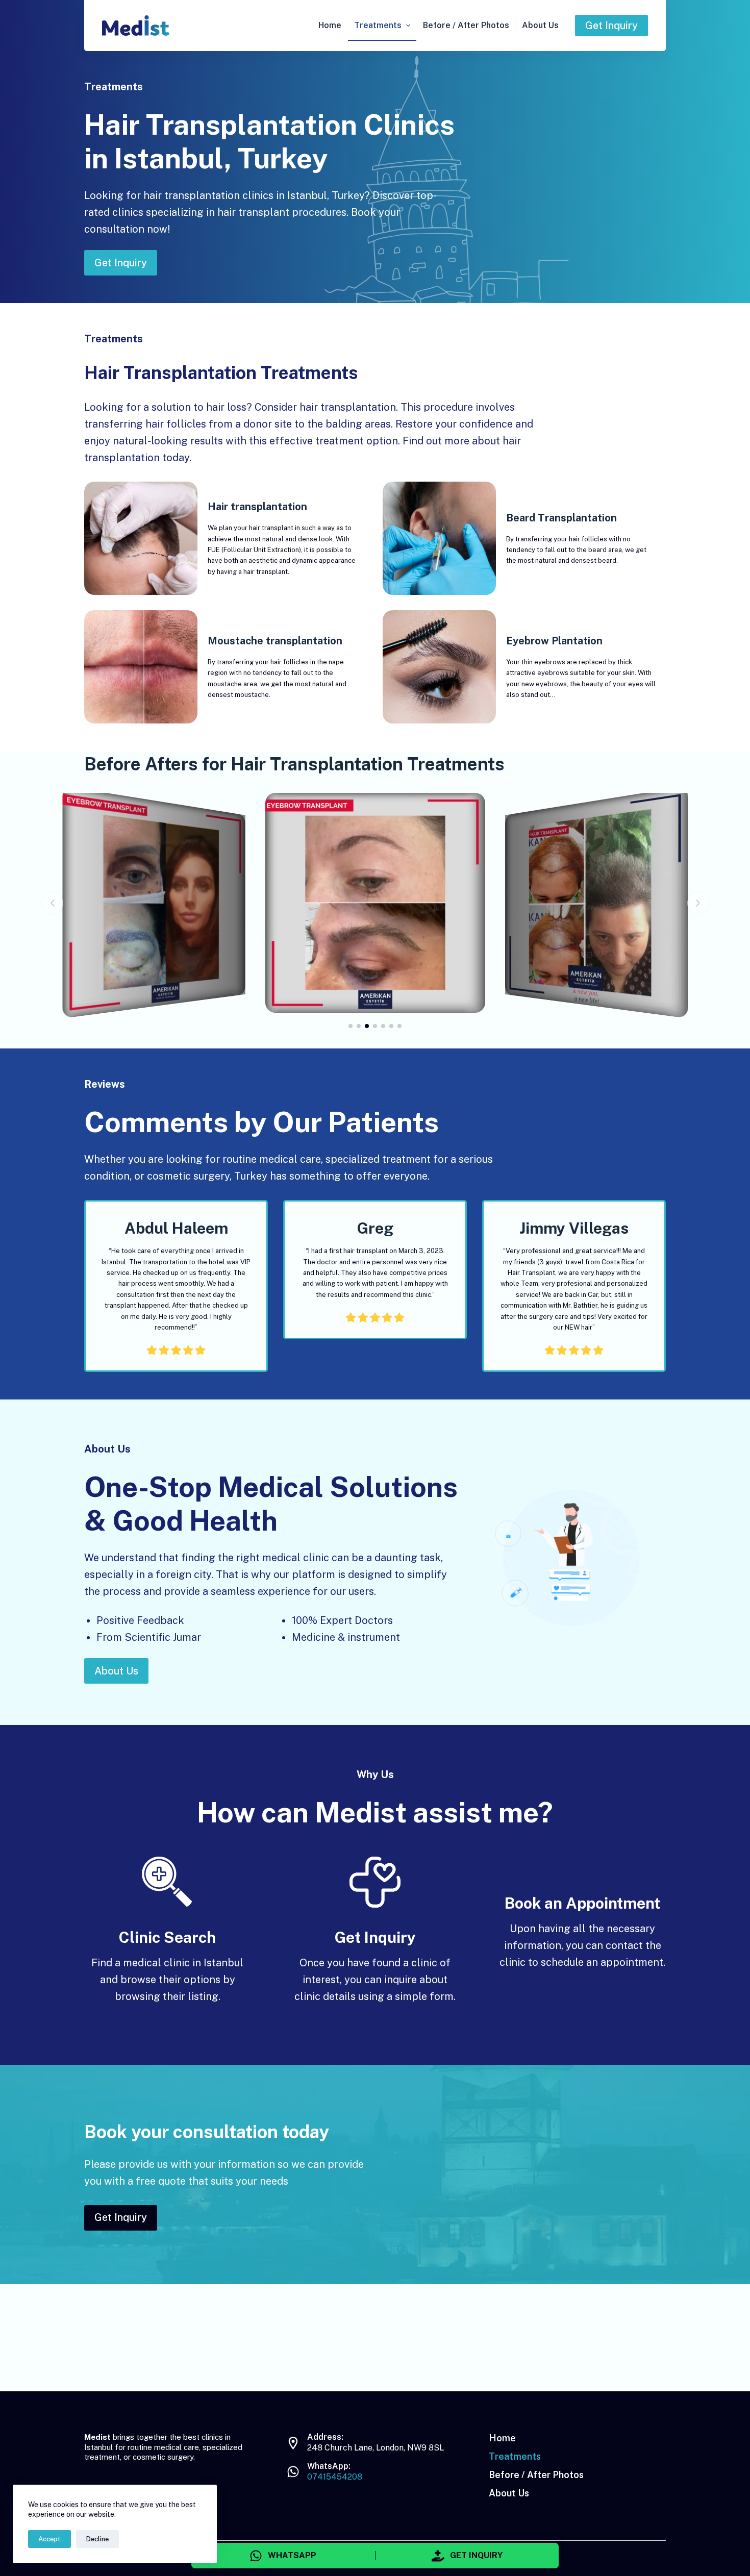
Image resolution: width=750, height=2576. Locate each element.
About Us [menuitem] (540, 25)
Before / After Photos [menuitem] (466, 25)
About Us (116, 1671)
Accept (49, 2539)
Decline (97, 2539)
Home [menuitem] (330, 25)
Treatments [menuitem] (378, 25)
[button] (53, 903)
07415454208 (335, 2477)
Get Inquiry (611, 26)
